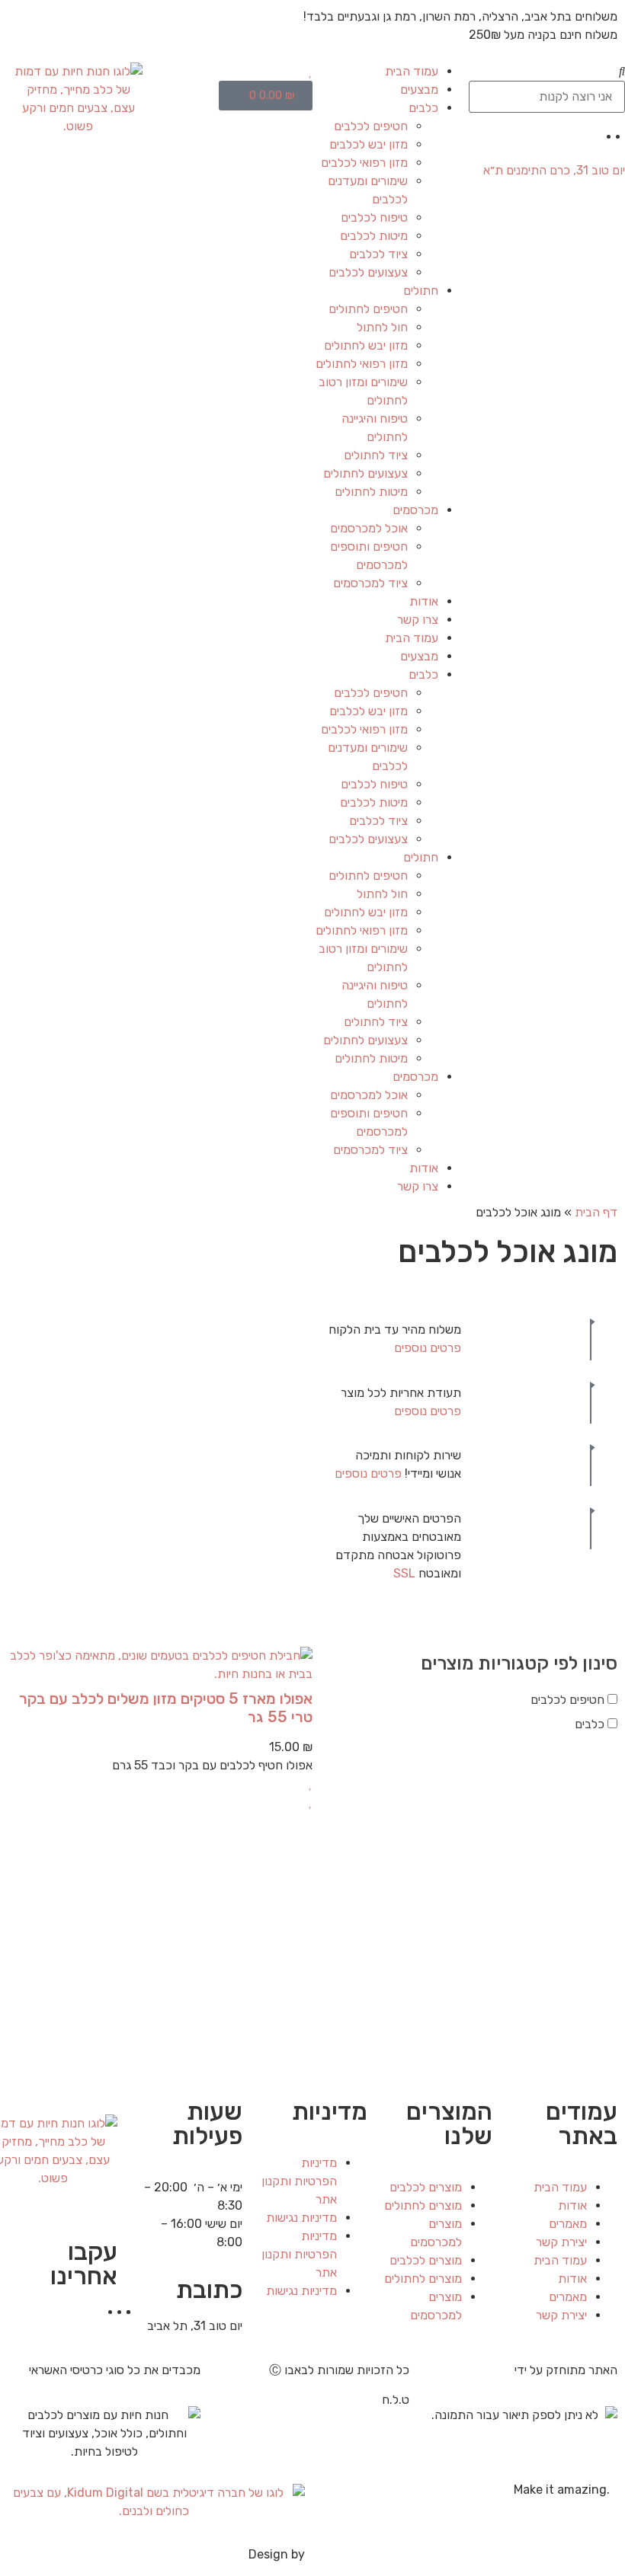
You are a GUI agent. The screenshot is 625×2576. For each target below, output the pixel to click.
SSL (404, 1573)
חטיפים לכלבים (371, 126)
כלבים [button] (590, 1724)
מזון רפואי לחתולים (362, 364)
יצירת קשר (561, 2242)
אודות (424, 601)
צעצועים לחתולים (365, 473)
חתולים (421, 291)
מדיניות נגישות (301, 2218)
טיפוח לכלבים (374, 217)
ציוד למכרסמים (370, 583)
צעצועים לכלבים (368, 272)
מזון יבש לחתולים (366, 345)
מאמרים (568, 2224)
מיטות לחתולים (371, 492)
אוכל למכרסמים (369, 528)
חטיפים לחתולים (368, 309)
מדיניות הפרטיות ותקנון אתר (299, 2181)
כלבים (423, 108)
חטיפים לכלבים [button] (567, 1700)
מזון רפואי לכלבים (364, 163)
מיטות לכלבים (374, 236)
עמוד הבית (412, 71)
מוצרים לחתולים (423, 2205)
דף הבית (596, 1212)
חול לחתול (382, 327)
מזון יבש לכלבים (369, 144)
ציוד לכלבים (378, 254)
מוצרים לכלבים (426, 2187)
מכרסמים (415, 510)
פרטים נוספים (428, 1348)
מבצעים (419, 89)
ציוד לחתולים (376, 455)
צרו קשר (418, 620)
